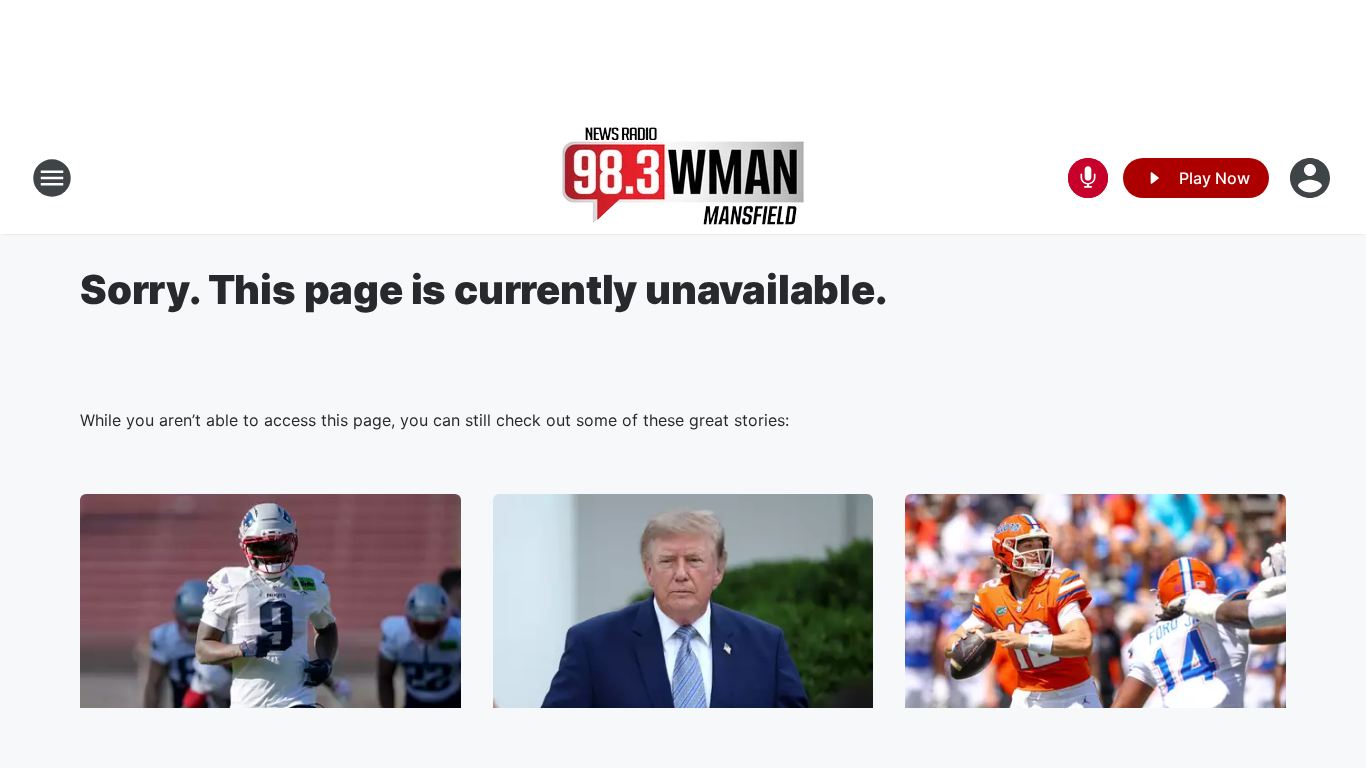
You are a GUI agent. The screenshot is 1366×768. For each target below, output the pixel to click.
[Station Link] (683, 178)
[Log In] (1312, 178)
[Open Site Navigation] (52, 178)
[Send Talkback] (1088, 178)
